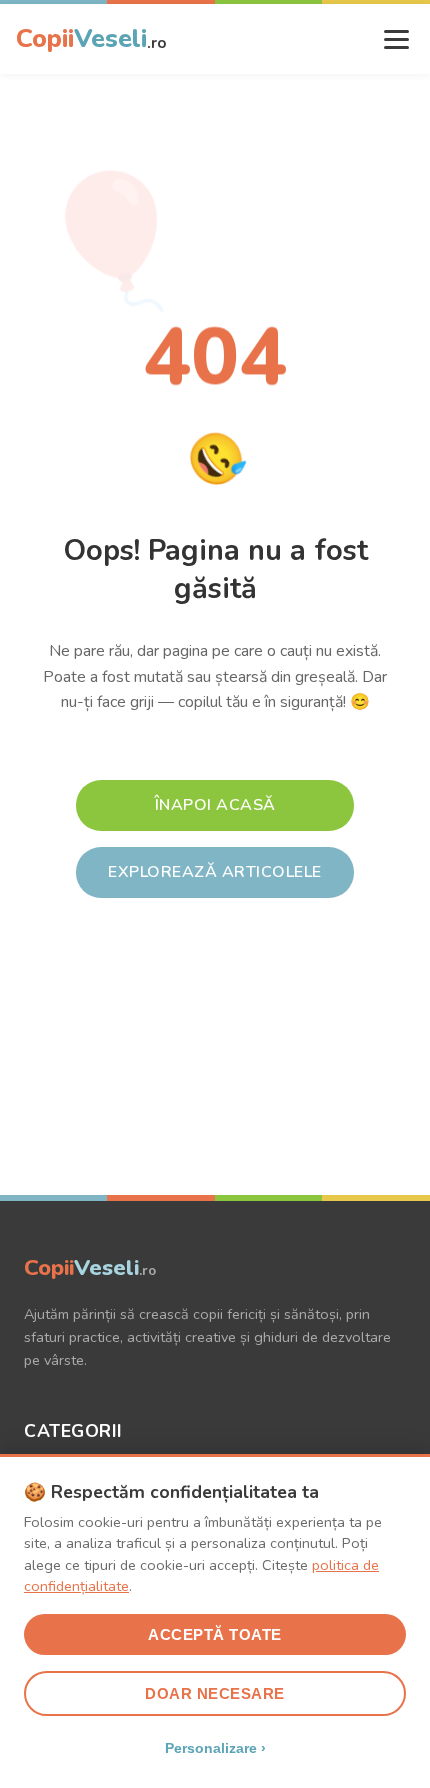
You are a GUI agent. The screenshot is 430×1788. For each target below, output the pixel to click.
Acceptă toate (215, 1634)
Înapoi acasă (215, 805)
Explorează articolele (215, 872)
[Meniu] (396, 39)
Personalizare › (215, 1748)
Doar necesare (215, 1693)
